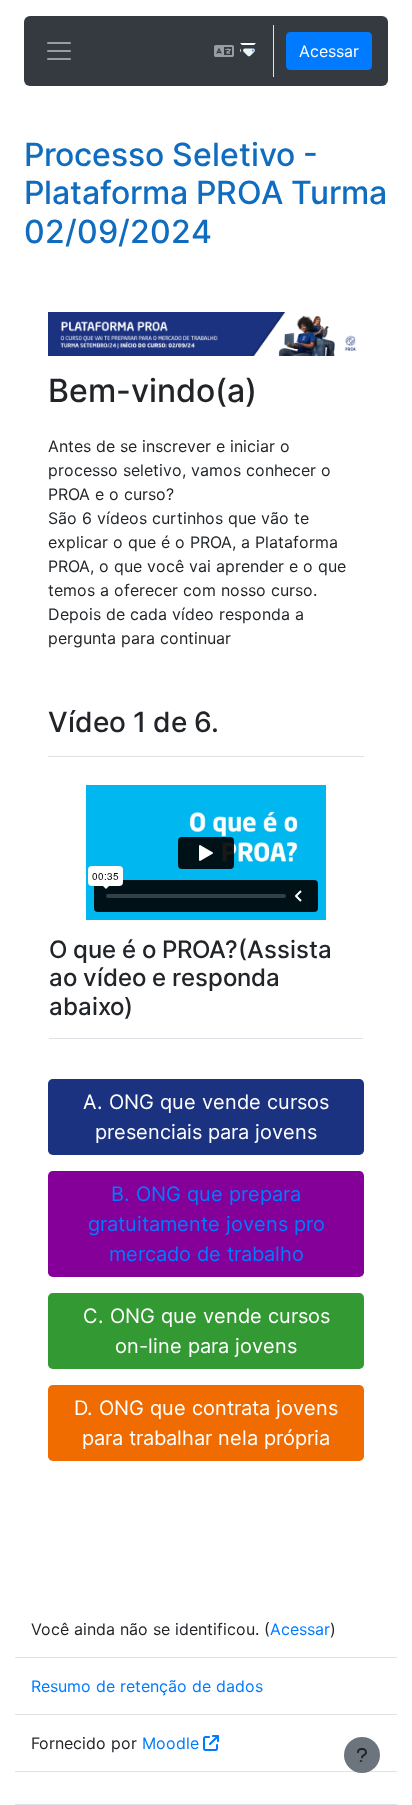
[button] (235, 51)
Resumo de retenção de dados (147, 1686)
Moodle (170, 1743)
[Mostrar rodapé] (362, 1755)
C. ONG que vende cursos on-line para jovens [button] (206, 1331)
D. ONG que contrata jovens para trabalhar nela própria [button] (206, 1423)
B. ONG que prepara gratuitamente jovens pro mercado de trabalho (206, 1224)
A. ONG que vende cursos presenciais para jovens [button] (206, 1117)
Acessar (329, 51)
